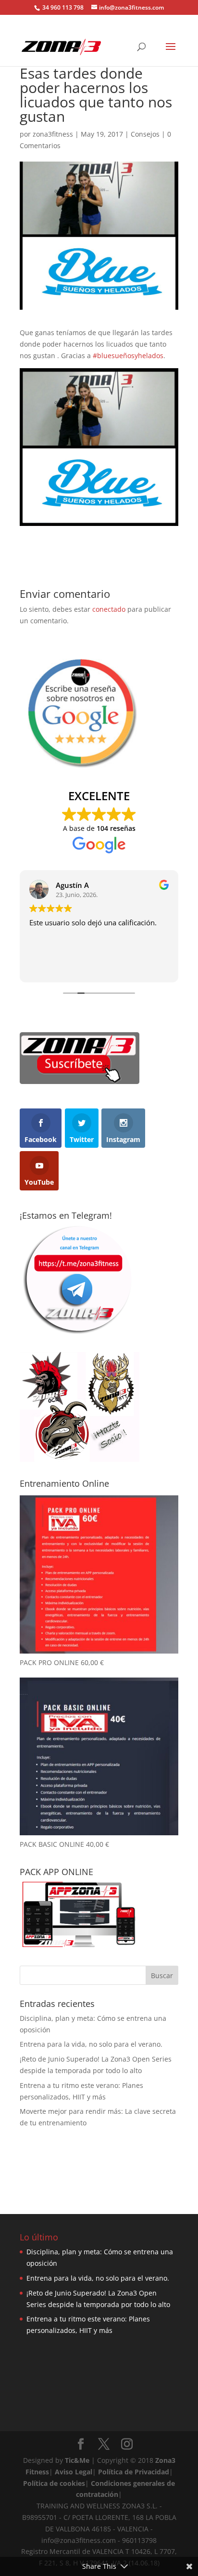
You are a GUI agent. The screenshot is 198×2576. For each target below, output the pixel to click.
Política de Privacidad (134, 2472)
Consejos (145, 134)
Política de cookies (54, 2483)
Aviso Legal (74, 2472)
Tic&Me (77, 2460)
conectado (109, 609)
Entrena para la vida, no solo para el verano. (91, 2044)
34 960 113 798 (62, 7)
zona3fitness (53, 134)
